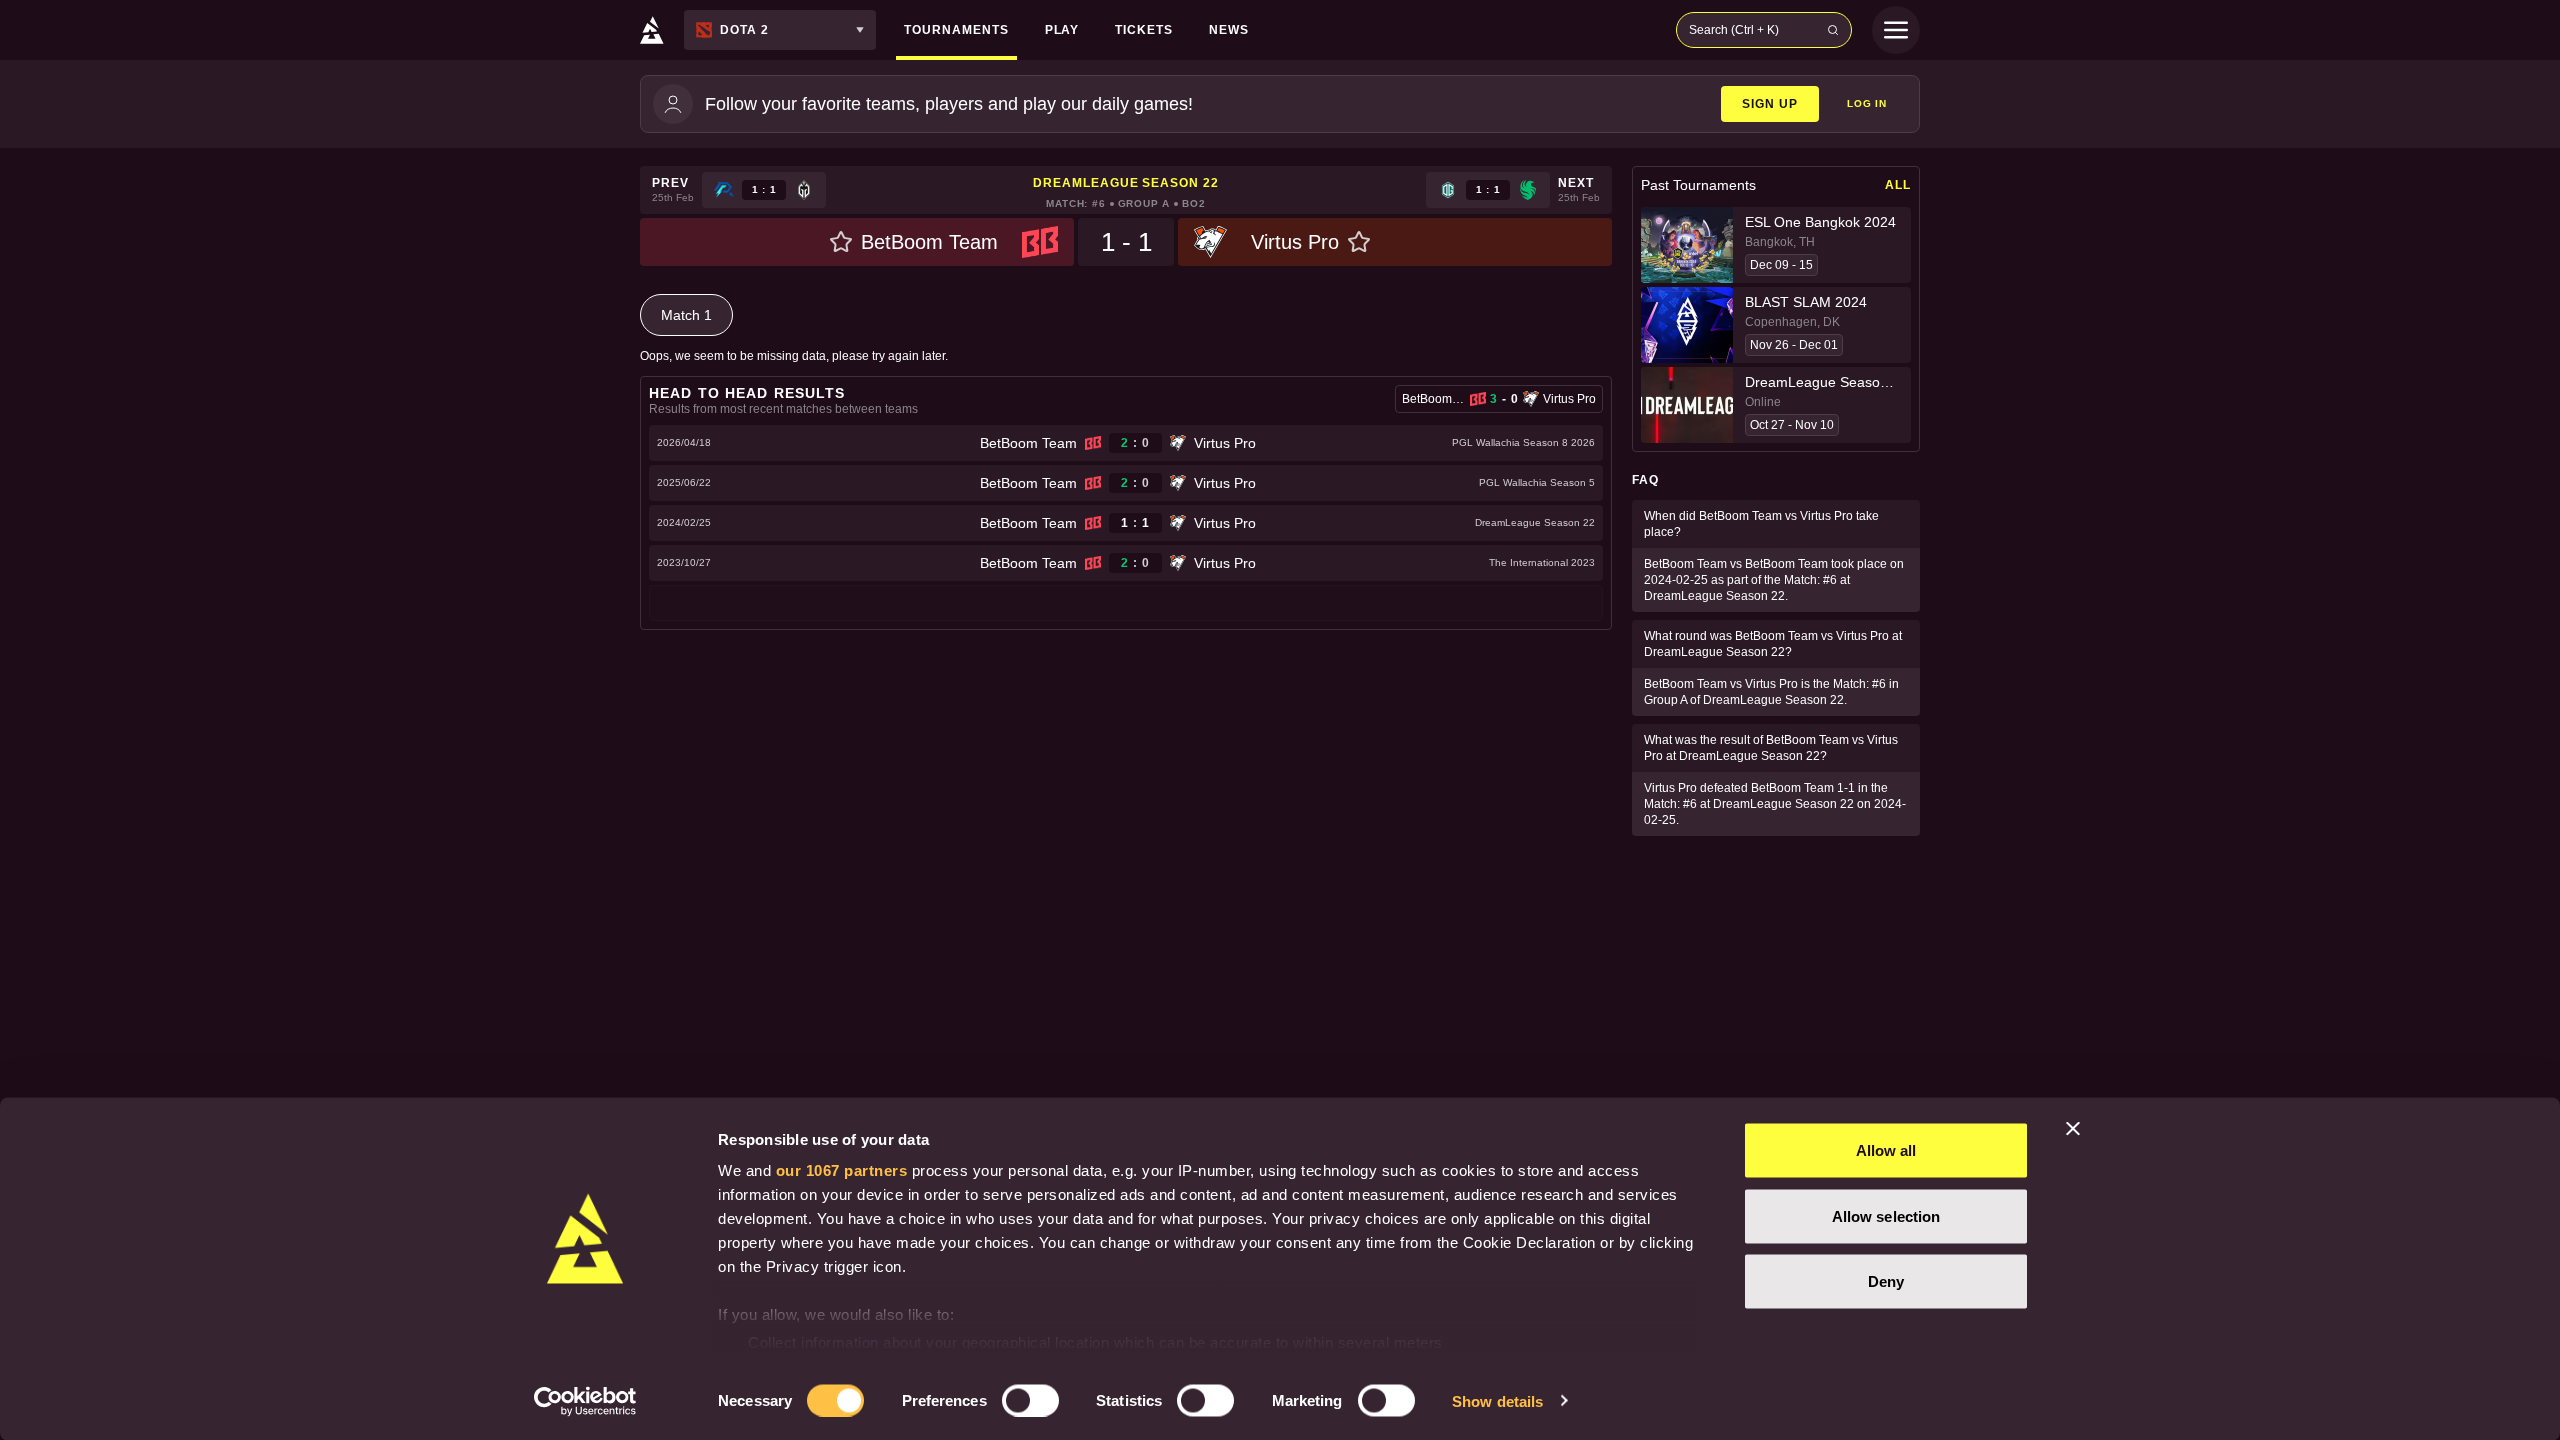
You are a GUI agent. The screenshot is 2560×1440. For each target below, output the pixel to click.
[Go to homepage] (652, 30)
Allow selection (1886, 1215)
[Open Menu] (1896, 30)
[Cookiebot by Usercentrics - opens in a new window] (585, 1401)
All (1898, 185)
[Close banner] (2073, 1129)
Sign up (1770, 104)
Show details (1497, 1400)
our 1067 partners (842, 1170)
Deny (1886, 1281)
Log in (1867, 103)
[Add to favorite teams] (841, 242)
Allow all (1886, 1150)
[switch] (1030, 1400)
